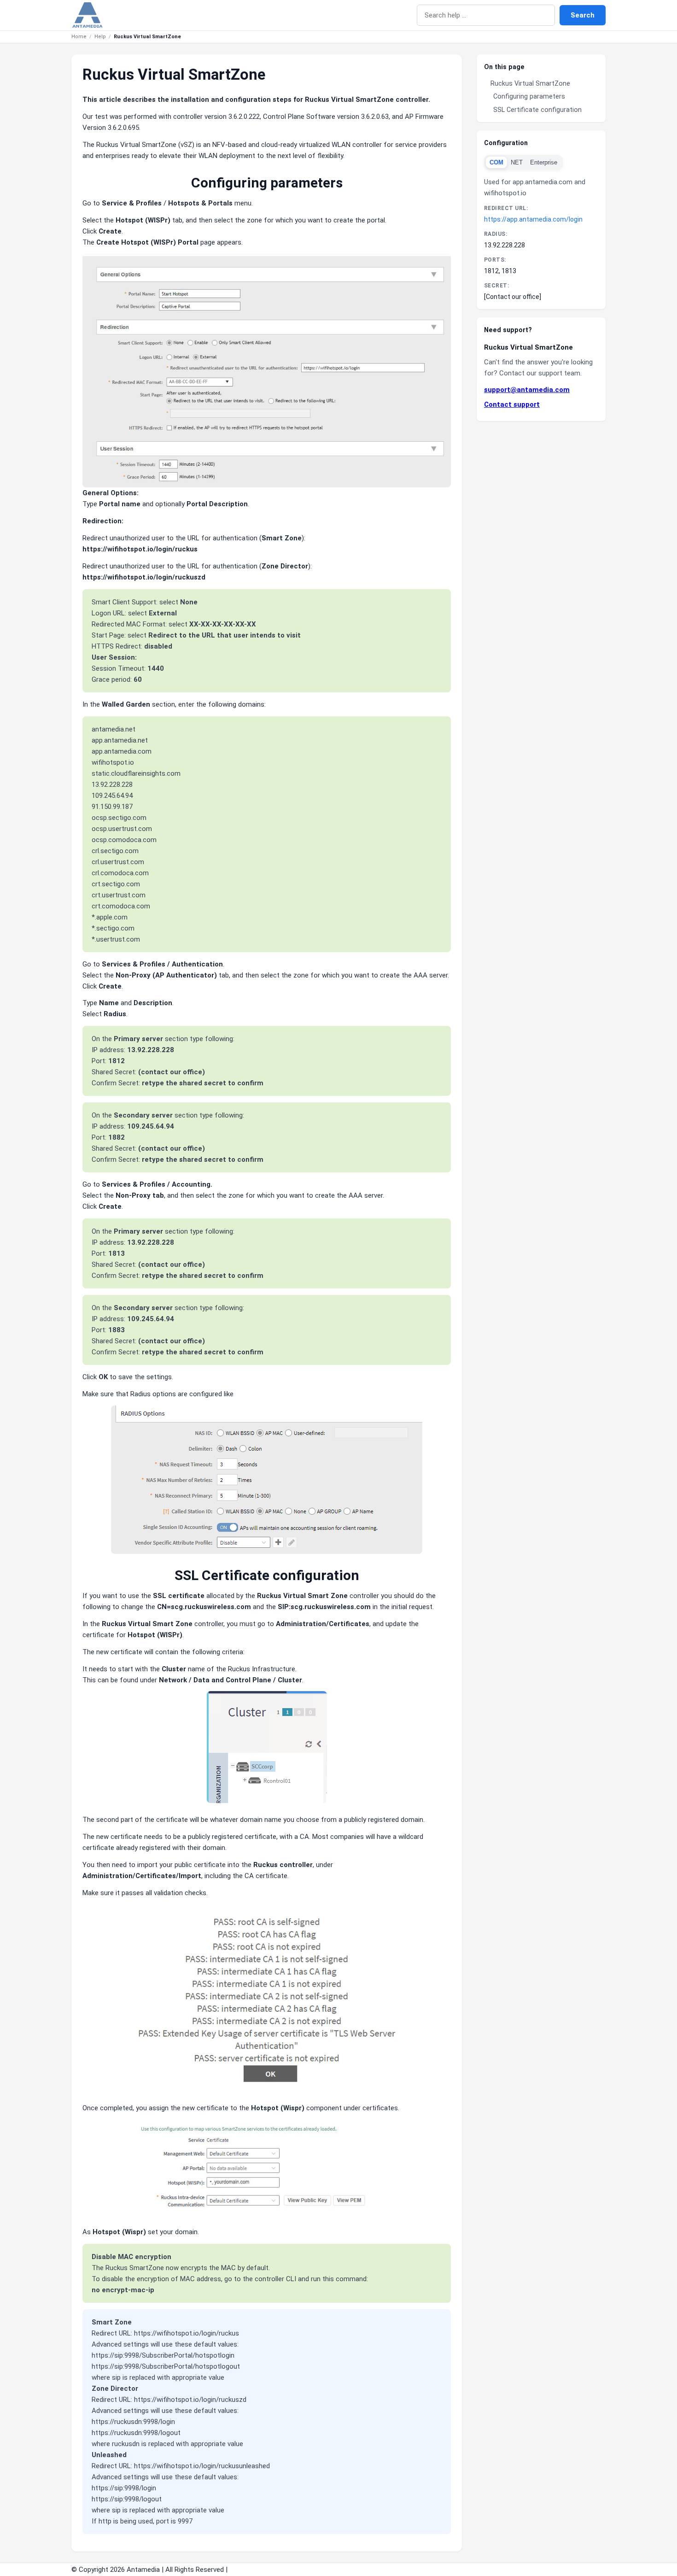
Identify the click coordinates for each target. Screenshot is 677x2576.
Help (100, 37)
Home (79, 37)
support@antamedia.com (527, 390)
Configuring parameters (529, 96)
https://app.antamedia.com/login (533, 219)
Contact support (512, 404)
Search (583, 15)
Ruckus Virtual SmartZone (530, 83)
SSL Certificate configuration (537, 110)
